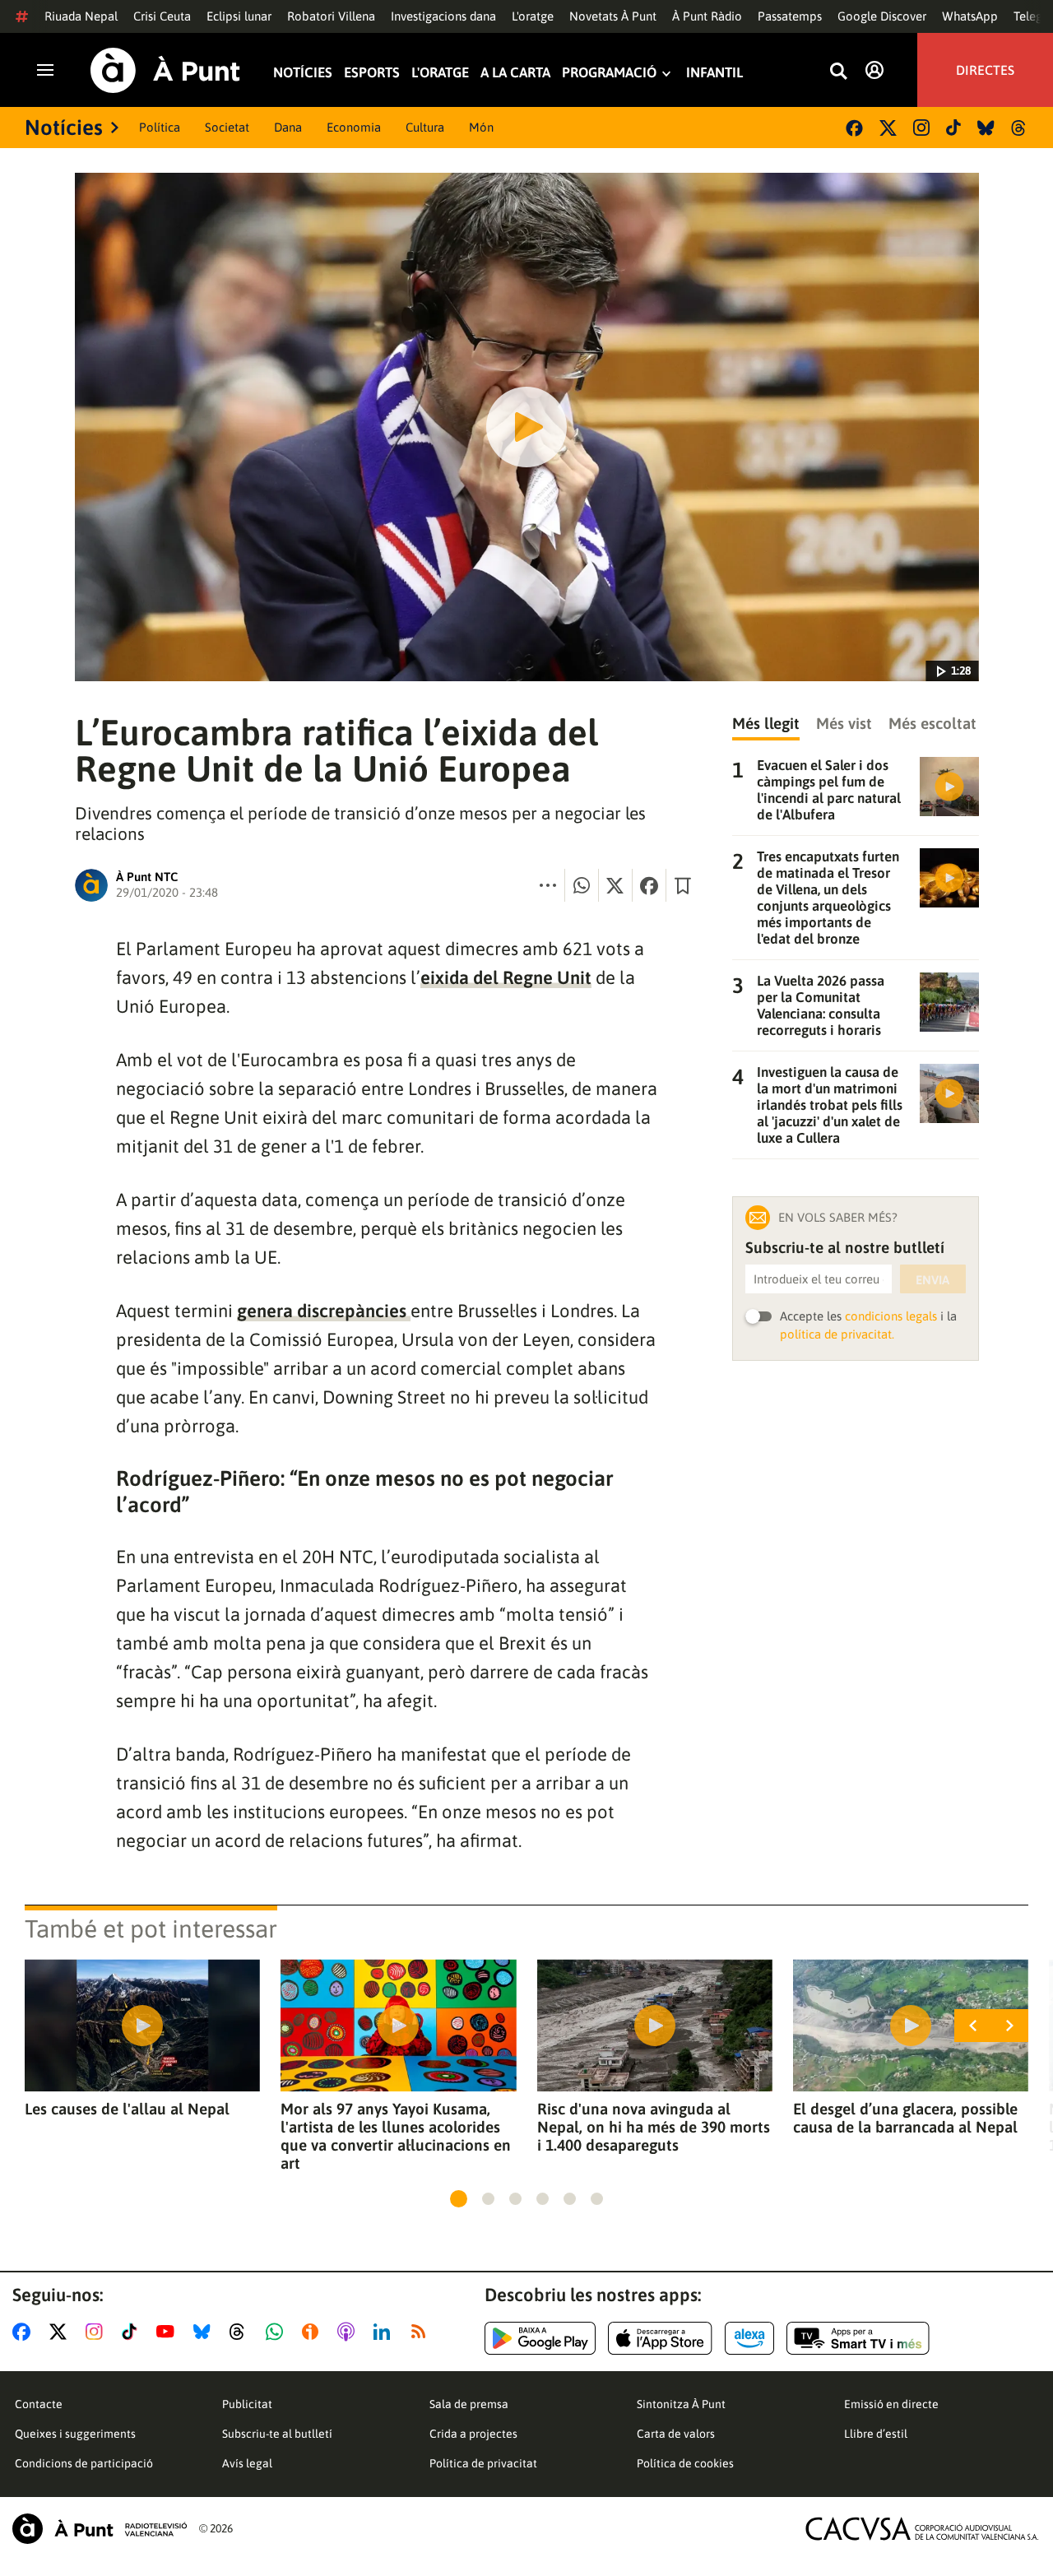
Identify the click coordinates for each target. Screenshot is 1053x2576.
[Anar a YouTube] (169, 2332)
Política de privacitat (483, 2463)
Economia (354, 127)
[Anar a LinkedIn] (385, 2332)
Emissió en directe (891, 2404)
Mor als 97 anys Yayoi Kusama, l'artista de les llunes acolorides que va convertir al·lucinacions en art (396, 2136)
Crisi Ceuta (162, 16)
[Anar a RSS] (422, 2332)
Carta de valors (676, 2434)
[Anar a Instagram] (97, 2332)
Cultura (425, 127)
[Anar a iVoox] (313, 2332)
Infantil (714, 74)
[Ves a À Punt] (165, 70)
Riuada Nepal (81, 16)
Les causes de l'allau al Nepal (127, 2109)
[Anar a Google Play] (540, 2338)
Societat (227, 127)
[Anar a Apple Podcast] (349, 2332)
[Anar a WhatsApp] (278, 2332)
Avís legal (247, 2463)
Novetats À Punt (613, 16)
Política (160, 127)
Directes (985, 70)
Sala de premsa (469, 2404)
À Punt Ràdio (707, 16)
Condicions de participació (84, 2463)
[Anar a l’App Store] (660, 2338)
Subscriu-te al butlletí (277, 2434)
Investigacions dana (443, 16)
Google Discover (882, 16)
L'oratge (533, 16)
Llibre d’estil (876, 2434)
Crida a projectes (473, 2434)
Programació (609, 74)
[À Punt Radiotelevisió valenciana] (100, 2529)
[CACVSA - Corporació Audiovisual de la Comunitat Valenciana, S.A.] (922, 2529)
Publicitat (247, 2404)
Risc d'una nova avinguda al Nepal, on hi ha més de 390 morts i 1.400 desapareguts (654, 2127)
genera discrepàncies (324, 1311)
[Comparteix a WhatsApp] (582, 885)
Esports (372, 74)
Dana (288, 127)
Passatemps (790, 16)
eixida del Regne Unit (506, 977)
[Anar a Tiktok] (133, 2332)
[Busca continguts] (838, 72)
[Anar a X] (61, 2332)
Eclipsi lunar (239, 16)
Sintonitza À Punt (681, 2404)
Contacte (39, 2404)
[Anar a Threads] (241, 2332)
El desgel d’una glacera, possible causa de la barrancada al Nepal (905, 2118)
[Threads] (1020, 128)
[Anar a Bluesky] (205, 2332)
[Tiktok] (953, 128)
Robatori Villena (331, 16)
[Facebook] (854, 128)
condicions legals (891, 1316)
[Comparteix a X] (615, 885)
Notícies (303, 74)
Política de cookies (685, 2463)
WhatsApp (970, 16)
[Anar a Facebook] (25, 2332)
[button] (459, 2199)
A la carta (515, 74)
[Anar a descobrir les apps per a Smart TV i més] (858, 2338)
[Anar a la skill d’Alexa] (749, 2338)
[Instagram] (921, 128)
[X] (888, 128)
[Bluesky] (986, 128)
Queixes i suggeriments (75, 2434)
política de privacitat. (837, 1334)
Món (481, 127)
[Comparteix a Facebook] (649, 885)
